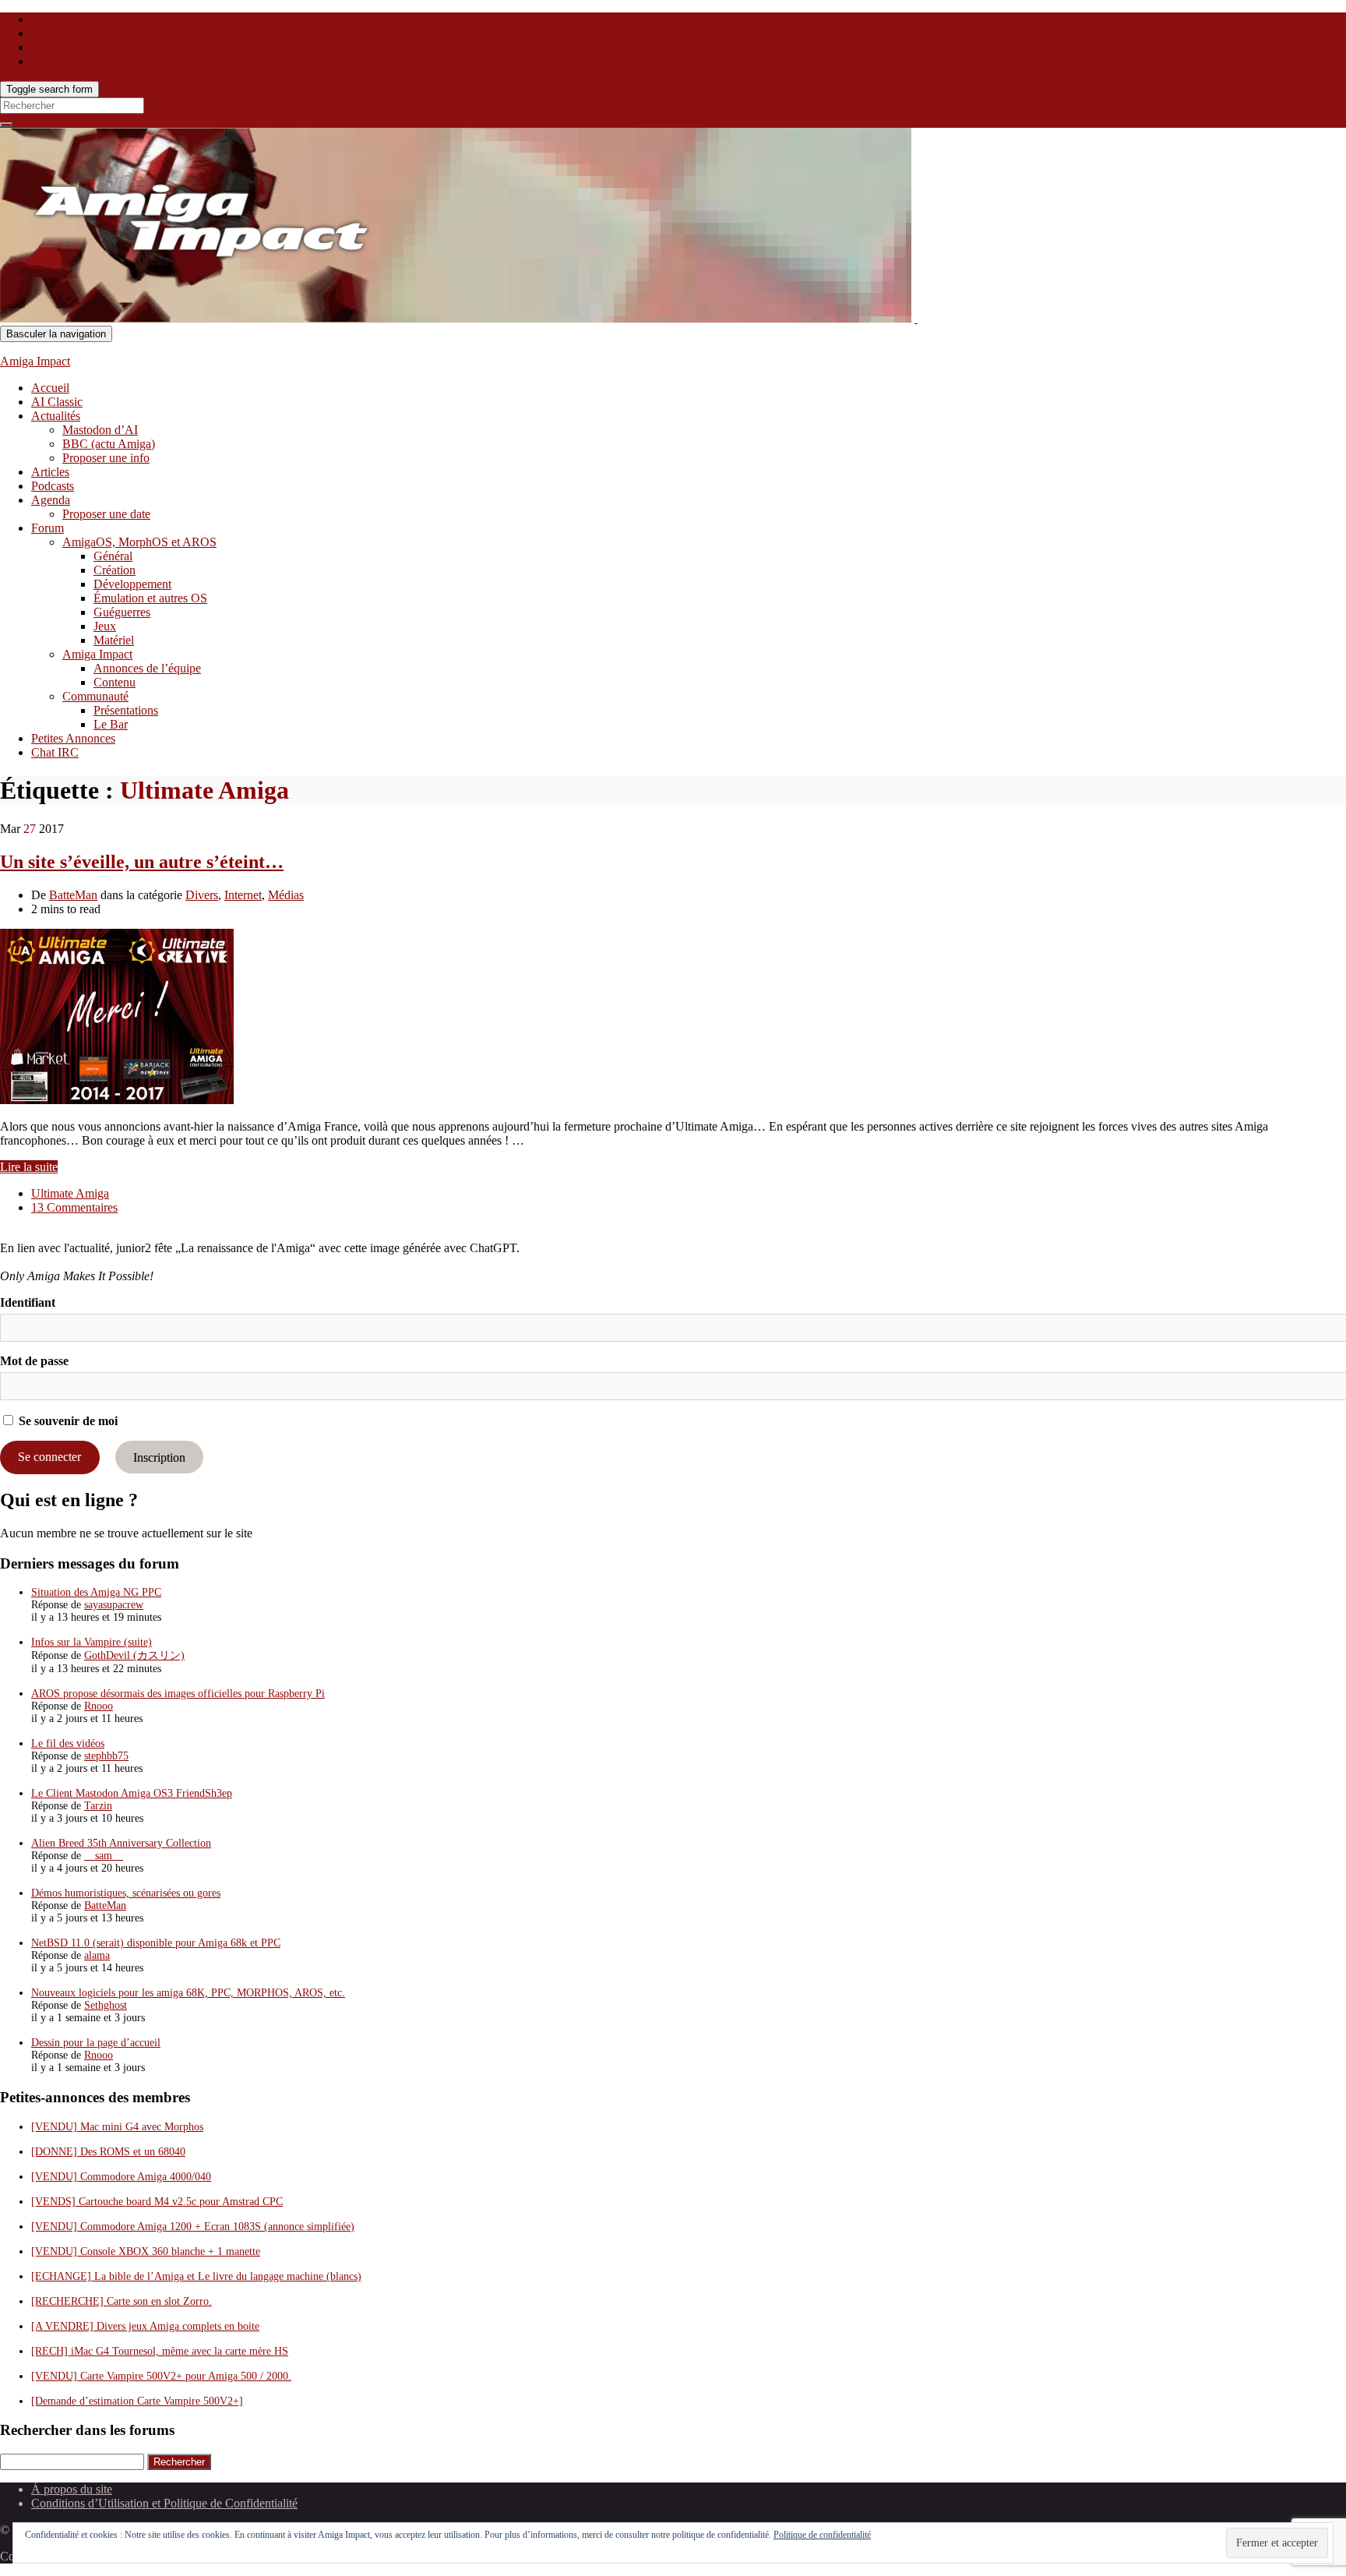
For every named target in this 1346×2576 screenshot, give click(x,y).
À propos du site (72, 2489)
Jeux (105, 626)
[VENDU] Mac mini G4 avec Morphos (117, 2127)
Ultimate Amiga (70, 1193)
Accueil (50, 388)
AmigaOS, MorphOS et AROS (139, 542)
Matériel (114, 640)
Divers (202, 895)
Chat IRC (55, 752)
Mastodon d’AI (100, 430)
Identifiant (28, 1302)
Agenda (51, 500)
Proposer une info (106, 458)
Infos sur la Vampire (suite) (92, 1642)
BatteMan (73, 895)
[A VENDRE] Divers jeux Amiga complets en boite (145, 2326)
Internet (243, 895)
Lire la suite (29, 1167)
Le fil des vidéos (68, 1743)
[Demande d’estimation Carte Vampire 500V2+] (137, 2401)
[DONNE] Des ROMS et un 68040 (108, 2152)
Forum (48, 528)
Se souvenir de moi (67, 1421)
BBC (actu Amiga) (109, 444)
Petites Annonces (73, 738)
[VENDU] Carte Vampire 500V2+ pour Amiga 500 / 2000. (161, 2376)
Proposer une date (106, 514)
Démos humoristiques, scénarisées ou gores (126, 1893)
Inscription (159, 1457)
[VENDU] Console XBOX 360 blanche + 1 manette (146, 2251)
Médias (286, 895)
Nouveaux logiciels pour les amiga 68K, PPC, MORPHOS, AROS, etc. (188, 1993)
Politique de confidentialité (822, 2535)
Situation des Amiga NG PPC (96, 1592)
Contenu (115, 682)
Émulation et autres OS (150, 598)
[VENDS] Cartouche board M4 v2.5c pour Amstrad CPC (157, 2202)
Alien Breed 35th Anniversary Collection (121, 1843)
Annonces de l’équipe (147, 668)
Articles (50, 472)
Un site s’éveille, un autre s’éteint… (142, 862)
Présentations (126, 710)
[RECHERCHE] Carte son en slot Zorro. (122, 2301)
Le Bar (111, 724)
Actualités (56, 416)
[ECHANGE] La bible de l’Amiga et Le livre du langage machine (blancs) (196, 2276)
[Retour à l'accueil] (916, 318)
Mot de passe (34, 1361)
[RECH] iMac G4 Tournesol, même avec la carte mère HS (160, 2351)
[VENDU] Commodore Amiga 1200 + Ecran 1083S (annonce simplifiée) (193, 2227)
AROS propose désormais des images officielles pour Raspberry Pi (178, 1694)
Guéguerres (122, 612)
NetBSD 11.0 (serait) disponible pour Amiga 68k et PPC (156, 1943)
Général (113, 556)
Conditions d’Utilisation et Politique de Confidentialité (164, 2503)
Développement (132, 584)
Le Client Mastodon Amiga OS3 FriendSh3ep (132, 1793)
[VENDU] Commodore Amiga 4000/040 (121, 2177)
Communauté (95, 696)
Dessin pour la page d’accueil (96, 2043)
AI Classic (57, 402)
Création (115, 570)
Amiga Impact (35, 361)
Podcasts (53, 486)
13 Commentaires (74, 1207)
